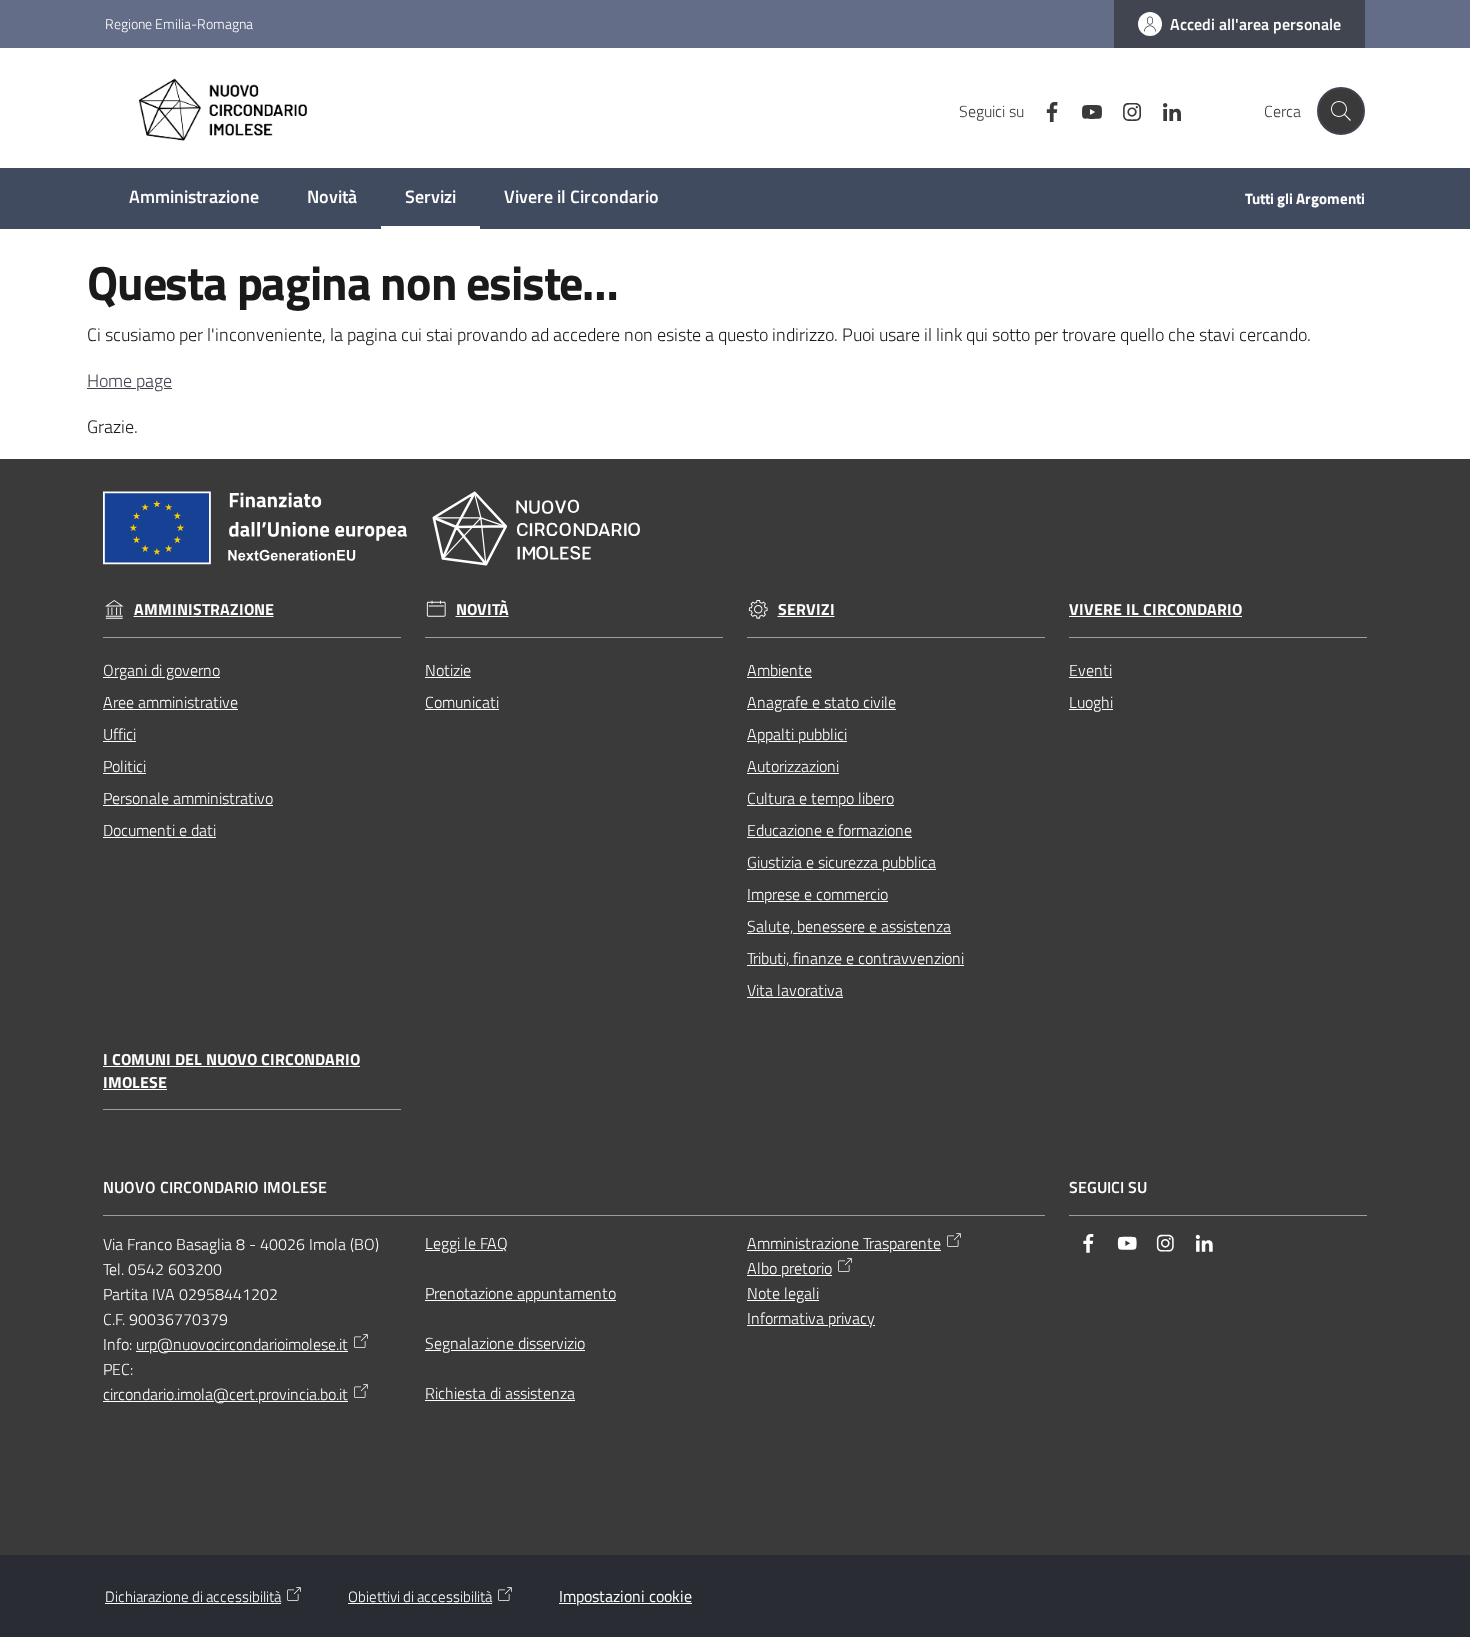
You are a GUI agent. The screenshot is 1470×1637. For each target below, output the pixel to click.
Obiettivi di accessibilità (420, 1596)
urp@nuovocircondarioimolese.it (242, 1344)
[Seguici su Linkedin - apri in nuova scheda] (1164, 110)
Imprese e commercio (817, 894)
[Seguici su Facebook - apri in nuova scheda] (1044, 110)
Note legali (783, 1293)
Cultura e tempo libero (820, 798)
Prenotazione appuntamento (520, 1293)
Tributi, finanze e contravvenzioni (855, 958)
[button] (1341, 111)
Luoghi (1091, 702)
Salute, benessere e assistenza (849, 926)
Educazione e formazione (829, 830)
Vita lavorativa (795, 990)
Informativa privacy (811, 1318)
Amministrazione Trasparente (844, 1243)
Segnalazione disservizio (505, 1343)
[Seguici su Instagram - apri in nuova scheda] (1124, 110)
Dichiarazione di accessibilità (193, 1596)
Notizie (448, 670)
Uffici (119, 734)
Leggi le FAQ (466, 1243)
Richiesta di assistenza (500, 1393)
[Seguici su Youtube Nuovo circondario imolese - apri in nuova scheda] (1084, 110)
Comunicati (462, 702)
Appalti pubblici (797, 734)
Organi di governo (161, 670)
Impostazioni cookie (625, 1596)
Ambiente (779, 670)
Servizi (806, 609)
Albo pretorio (789, 1268)
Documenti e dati (159, 830)
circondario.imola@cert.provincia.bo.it (225, 1394)
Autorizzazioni (793, 766)
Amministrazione (204, 609)
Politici (124, 766)
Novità (482, 609)
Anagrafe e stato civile (821, 702)
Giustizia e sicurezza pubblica (841, 862)
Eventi (1090, 670)
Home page (129, 380)
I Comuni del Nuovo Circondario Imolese (231, 1071)
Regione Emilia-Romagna (179, 23)
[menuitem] (194, 198)
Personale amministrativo (188, 798)
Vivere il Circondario (1155, 609)
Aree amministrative (170, 702)
